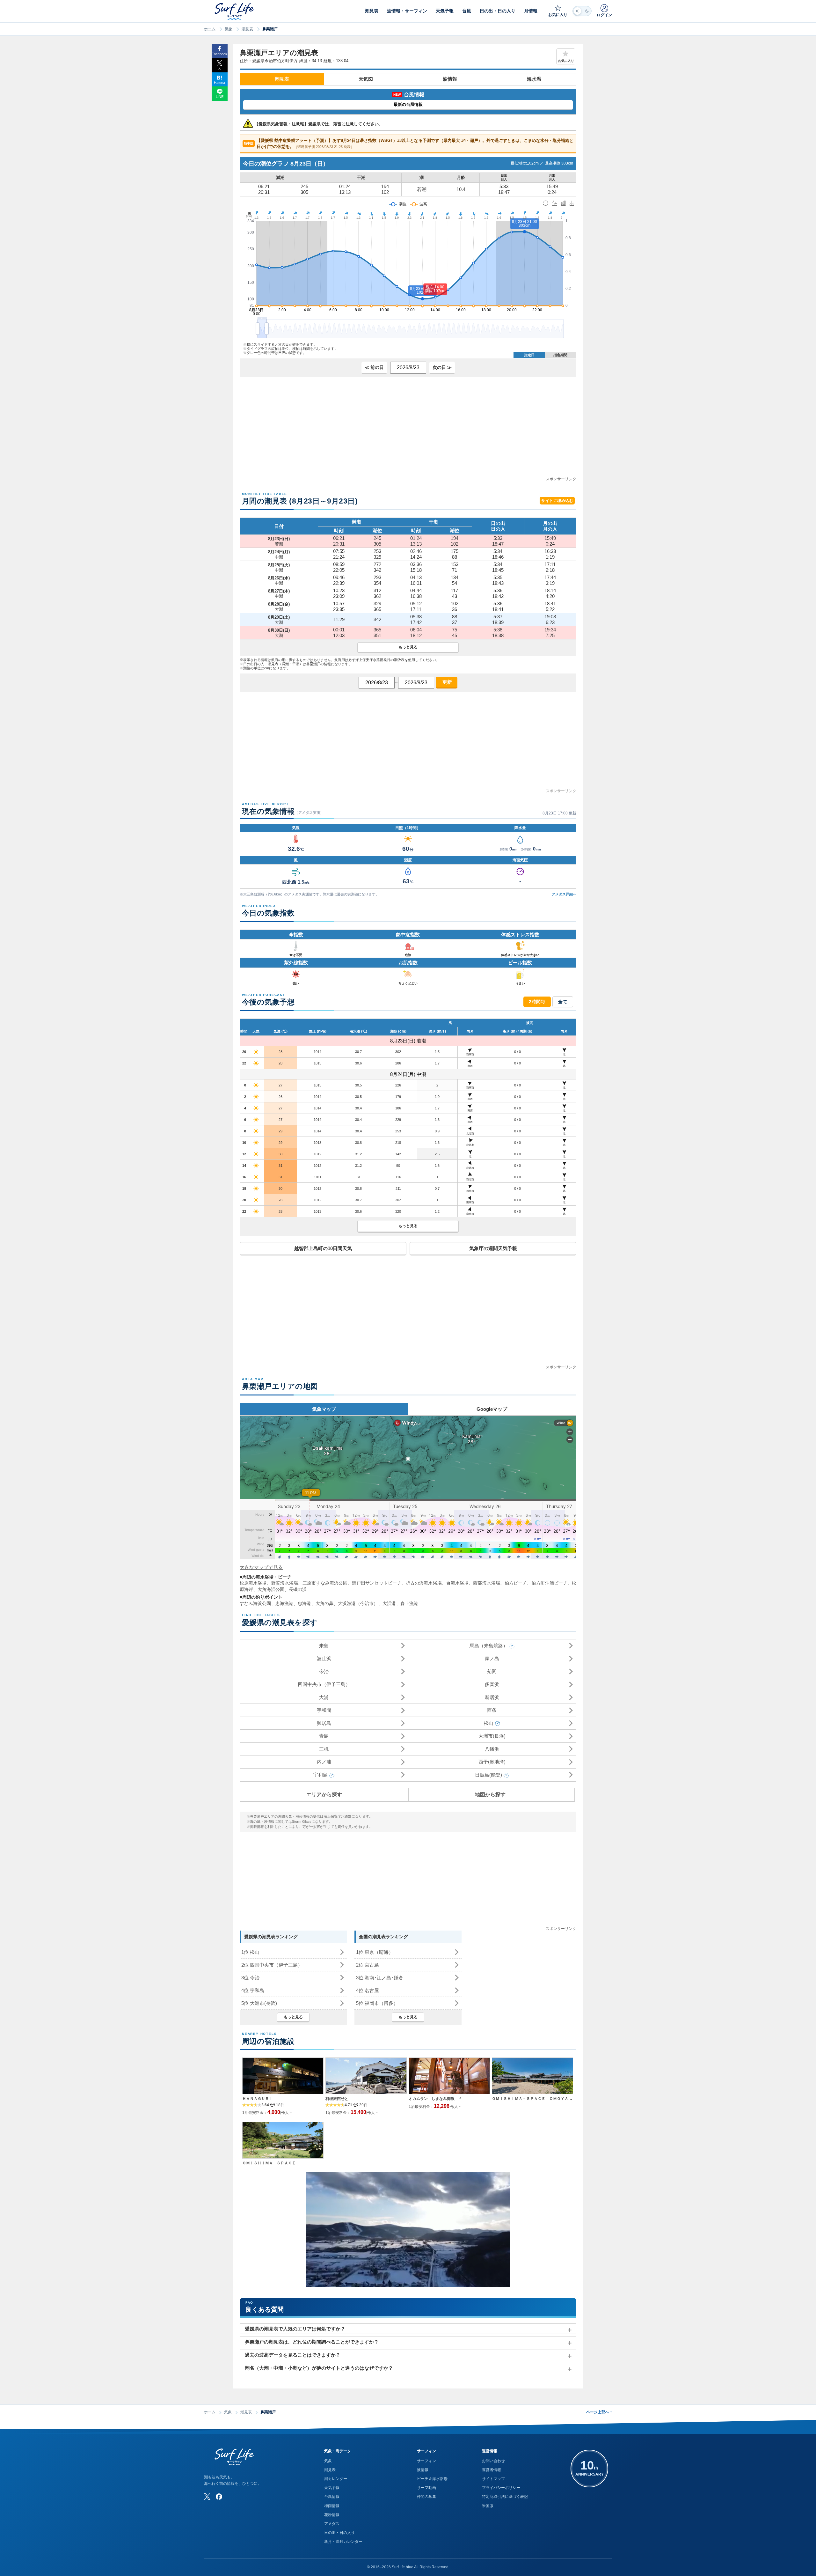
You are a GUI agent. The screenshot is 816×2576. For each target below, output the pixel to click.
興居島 (324, 1723)
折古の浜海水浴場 (424, 1583)
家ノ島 (492, 1658)
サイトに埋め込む (557, 501)
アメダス (332, 2524)
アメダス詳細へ (564, 894)
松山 (489, 1723)
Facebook (219, 54)
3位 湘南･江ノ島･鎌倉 (380, 1978)
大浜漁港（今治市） (358, 1603)
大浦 (324, 1697)
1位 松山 (250, 1952)
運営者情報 (492, 2470)
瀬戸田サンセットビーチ (377, 1583)
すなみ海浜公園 (255, 1603)
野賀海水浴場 (285, 1583)
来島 (324, 1646)
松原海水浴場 (253, 1583)
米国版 (488, 2506)
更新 (447, 682)
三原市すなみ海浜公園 (325, 1583)
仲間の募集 (426, 2497)
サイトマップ (493, 2479)
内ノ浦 (324, 1762)
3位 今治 (250, 1978)
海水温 (534, 79)
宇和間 (324, 1710)
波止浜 (324, 1658)
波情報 (450, 79)
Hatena (219, 83)
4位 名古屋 (368, 1990)
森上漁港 (409, 1603)
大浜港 (389, 1603)
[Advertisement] (408, 431)
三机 (324, 1749)
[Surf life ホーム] (235, 11)
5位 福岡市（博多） (377, 2003)
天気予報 (332, 2488)
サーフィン (426, 2461)
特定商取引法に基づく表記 (505, 2497)
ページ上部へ (599, 2412)
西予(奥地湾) (492, 1762)
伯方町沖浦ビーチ (549, 1583)
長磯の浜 (298, 1589)
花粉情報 (332, 2515)
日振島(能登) (488, 1775)
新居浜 (492, 1697)
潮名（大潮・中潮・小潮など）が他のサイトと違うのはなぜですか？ (319, 2368)
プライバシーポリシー (501, 2488)
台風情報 (332, 2497)
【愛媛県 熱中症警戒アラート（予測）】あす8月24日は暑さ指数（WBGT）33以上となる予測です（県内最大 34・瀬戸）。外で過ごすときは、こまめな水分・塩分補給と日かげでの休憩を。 (409, 144)
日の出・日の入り (339, 2533)
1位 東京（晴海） (375, 1952)
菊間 (492, 1671)
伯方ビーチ (516, 1583)
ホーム (210, 29)
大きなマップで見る (261, 1567)
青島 (324, 1736)
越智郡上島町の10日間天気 (323, 1248)
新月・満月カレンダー (343, 2542)
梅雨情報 (332, 2506)
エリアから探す (324, 1795)
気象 (229, 29)
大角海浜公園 (271, 1589)
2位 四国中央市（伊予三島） (272, 1965)
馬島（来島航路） (489, 1646)
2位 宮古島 (368, 1965)
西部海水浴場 (487, 1583)
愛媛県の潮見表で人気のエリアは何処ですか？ (295, 2329)
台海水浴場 (457, 1583)
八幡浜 (492, 1749)
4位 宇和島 (253, 1990)
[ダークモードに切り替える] (582, 11)
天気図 (366, 79)
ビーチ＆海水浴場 (432, 2479)
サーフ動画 (426, 2488)
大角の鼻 (324, 1603)
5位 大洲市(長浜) (259, 2003)
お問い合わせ (493, 2461)
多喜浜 (492, 1684)
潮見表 (247, 29)
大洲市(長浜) (492, 1736)
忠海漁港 (284, 1603)
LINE (220, 97)
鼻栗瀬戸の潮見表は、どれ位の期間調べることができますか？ (312, 2342)
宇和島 (321, 1775)
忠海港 (304, 1603)
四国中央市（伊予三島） (324, 1684)
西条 (492, 1710)
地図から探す (490, 1795)
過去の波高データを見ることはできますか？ (293, 2355)
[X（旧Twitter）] (207, 2497)
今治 (324, 1671)
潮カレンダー (336, 2479)
